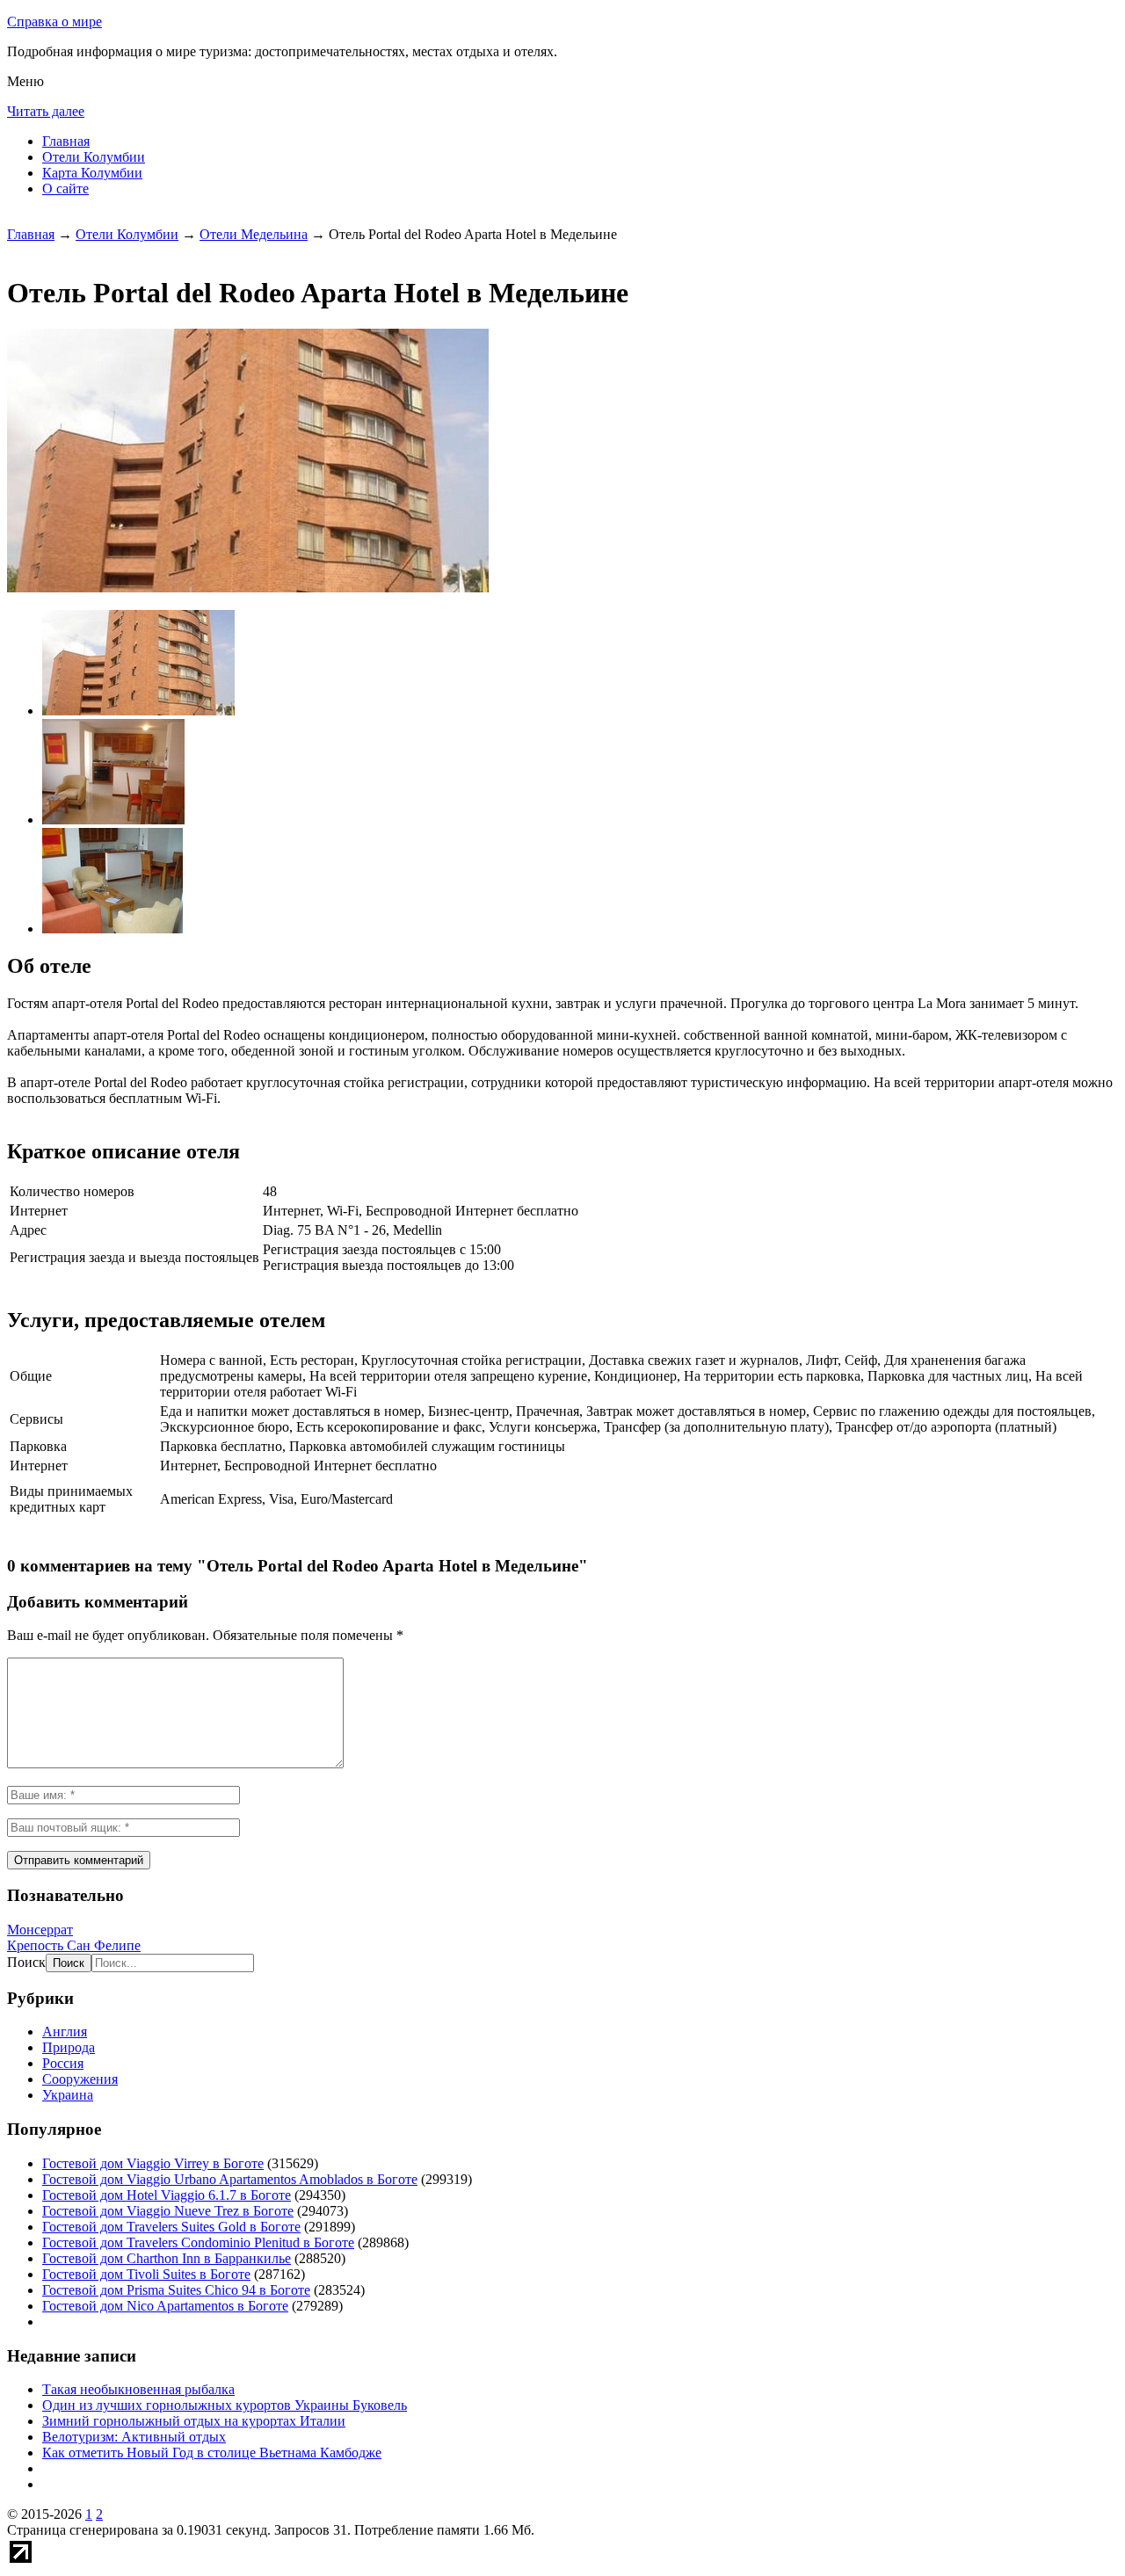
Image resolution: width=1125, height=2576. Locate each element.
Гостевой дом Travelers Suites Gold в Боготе (171, 2227)
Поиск (26, 1962)
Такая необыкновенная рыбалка (138, 2389)
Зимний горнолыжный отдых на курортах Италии (194, 2421)
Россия (63, 2063)
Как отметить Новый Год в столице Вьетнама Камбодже (212, 2453)
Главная (66, 141)
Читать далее (46, 111)
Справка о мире (54, 22)
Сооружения (80, 2079)
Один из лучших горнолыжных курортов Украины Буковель (225, 2405)
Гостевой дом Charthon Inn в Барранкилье (167, 2258)
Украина (68, 2095)
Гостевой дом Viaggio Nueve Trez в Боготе (168, 2211)
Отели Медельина (254, 234)
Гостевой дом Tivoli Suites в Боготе (146, 2274)
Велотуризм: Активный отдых (134, 2437)
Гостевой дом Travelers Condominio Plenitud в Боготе (198, 2242)
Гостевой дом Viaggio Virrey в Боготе (153, 2163)
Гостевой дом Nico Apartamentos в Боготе (165, 2306)
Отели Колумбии (94, 157)
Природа (69, 2047)
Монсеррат (40, 1930)
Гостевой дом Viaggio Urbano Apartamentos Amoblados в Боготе (230, 2179)
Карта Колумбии (92, 173)
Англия (65, 2032)
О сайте (65, 189)
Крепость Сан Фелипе (74, 1945)
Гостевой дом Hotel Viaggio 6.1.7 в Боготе (167, 2195)
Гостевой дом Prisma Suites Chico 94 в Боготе (176, 2290)
